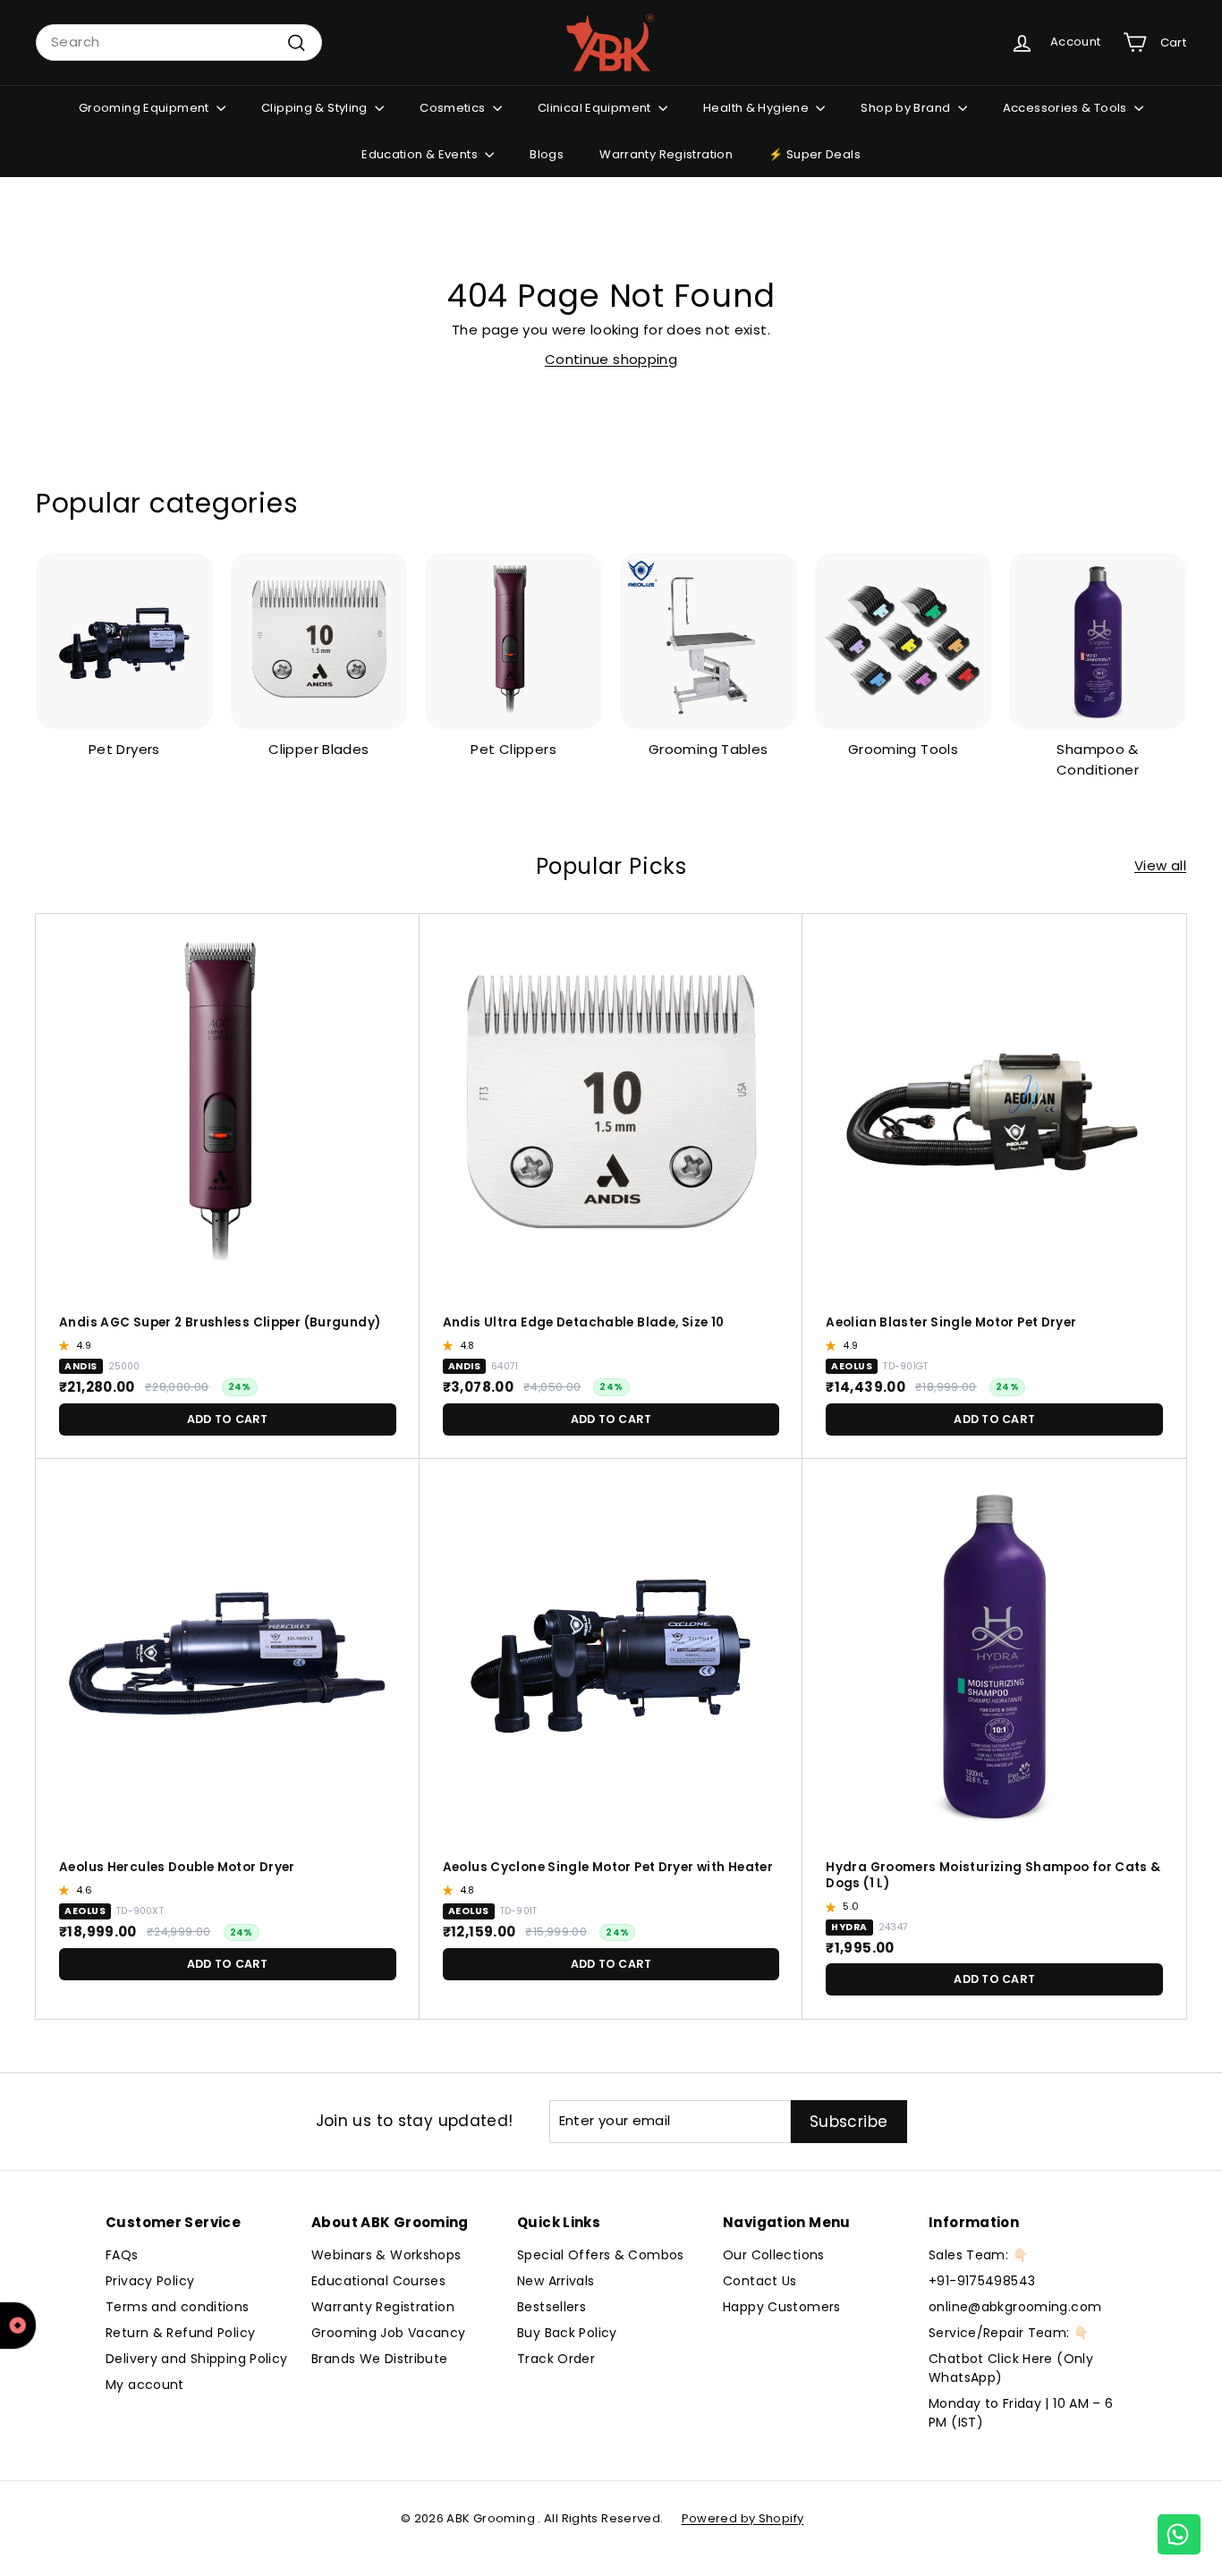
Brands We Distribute (380, 2359)
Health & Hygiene (757, 108)
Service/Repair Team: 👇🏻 (1009, 2333)
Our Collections (774, 2255)
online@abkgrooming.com (1015, 2307)
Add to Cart (228, 1419)
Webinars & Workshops (386, 2255)
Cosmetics (454, 108)
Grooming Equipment (145, 108)
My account (145, 2385)
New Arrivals (556, 2281)
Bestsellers (552, 2307)
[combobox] (179, 42)
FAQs (122, 2255)
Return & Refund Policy (180, 2333)
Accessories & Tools (1067, 108)
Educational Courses (378, 2281)
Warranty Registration (666, 154)
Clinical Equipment (596, 108)
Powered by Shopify (743, 2518)
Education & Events (421, 154)
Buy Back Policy (567, 2333)
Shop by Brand (907, 108)
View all (1160, 865)
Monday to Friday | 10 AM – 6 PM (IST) (1021, 2413)
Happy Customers (782, 2307)
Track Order (556, 2359)
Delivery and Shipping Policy (197, 2359)
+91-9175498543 (982, 2281)
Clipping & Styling (316, 108)
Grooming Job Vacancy (389, 2333)
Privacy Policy (150, 2281)
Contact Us (760, 2281)
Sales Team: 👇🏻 (978, 2255)
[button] (66, 1345)
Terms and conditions (178, 2307)
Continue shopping (611, 359)
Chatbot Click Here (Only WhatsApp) (1011, 2368)
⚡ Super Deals (815, 154)
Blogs (547, 154)
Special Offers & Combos (601, 2255)
